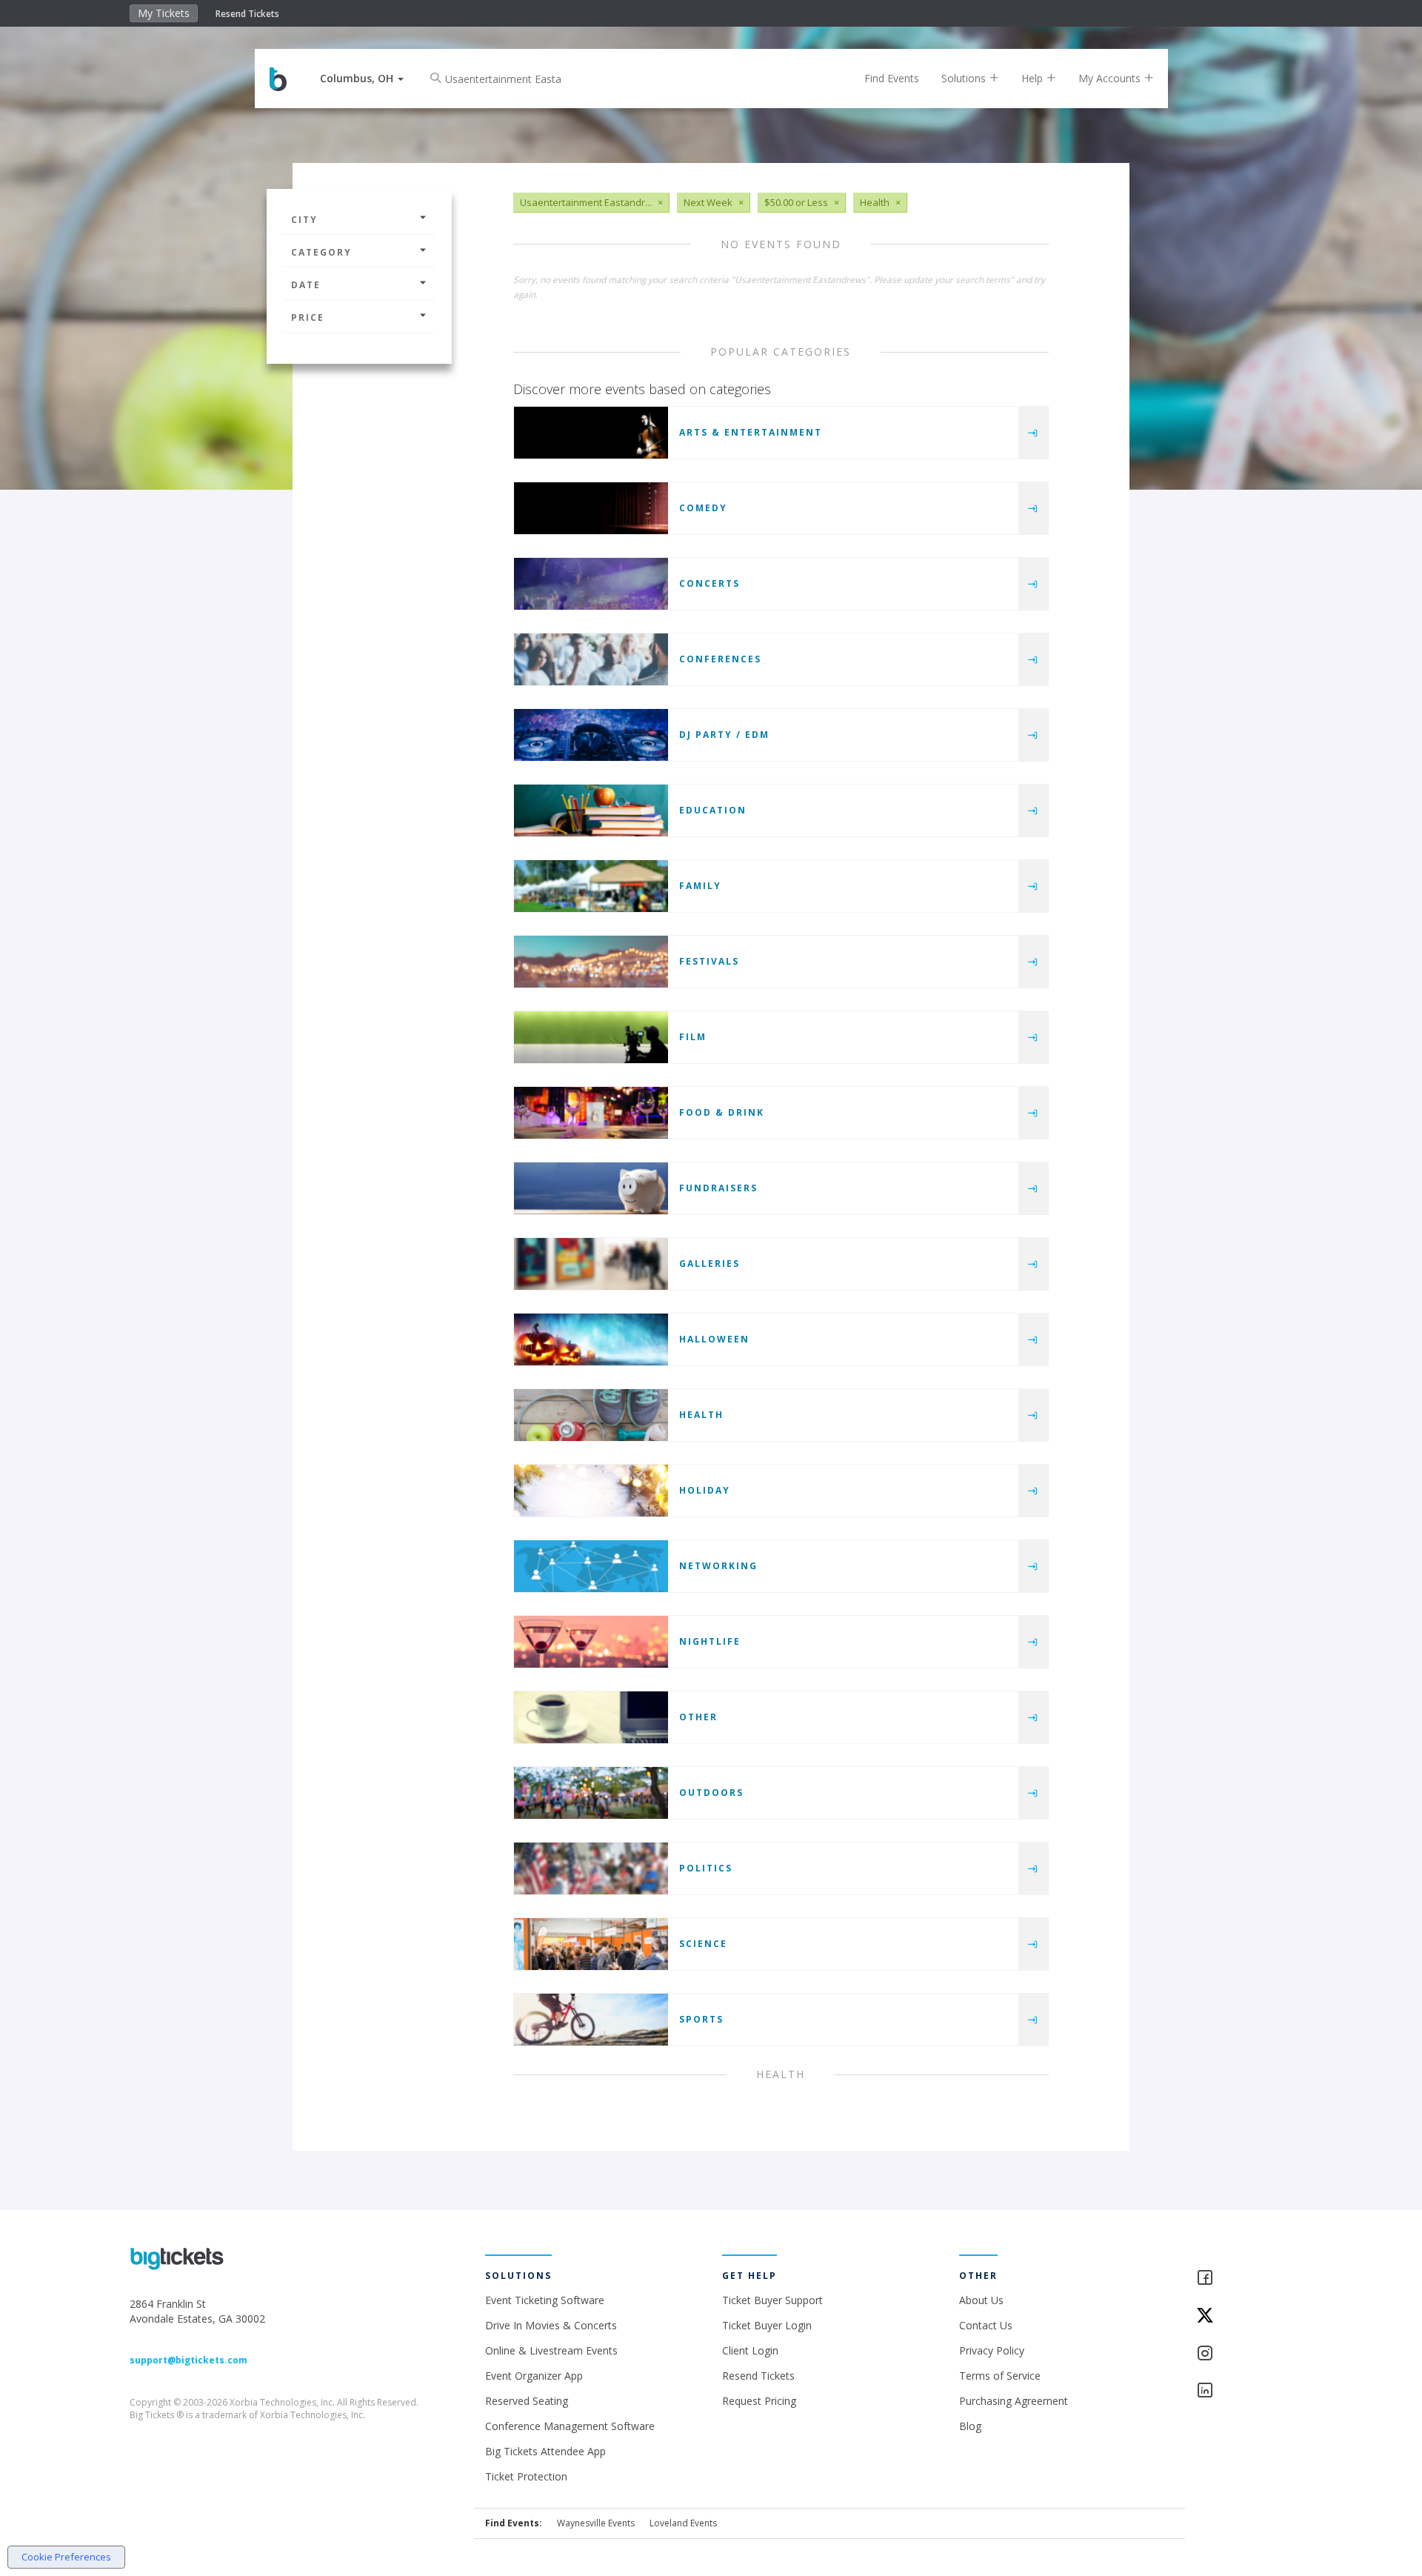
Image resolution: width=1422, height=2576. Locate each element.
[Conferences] (591, 659)
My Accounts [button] (1111, 78)
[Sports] (591, 2020)
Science (703, 1944)
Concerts (710, 583)
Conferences (720, 659)
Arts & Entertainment (751, 432)
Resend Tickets (247, 14)
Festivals (709, 961)
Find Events (892, 78)
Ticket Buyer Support (772, 2300)
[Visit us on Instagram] (1244, 2354)
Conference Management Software (570, 2426)
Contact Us (986, 2325)
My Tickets (164, 13)
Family (700, 886)
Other (698, 1717)
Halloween (714, 1339)
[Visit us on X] (1244, 2316)
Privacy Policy (992, 2350)
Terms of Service (1000, 2376)
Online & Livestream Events (551, 2350)
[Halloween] (591, 1339)
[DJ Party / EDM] (591, 735)
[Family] (591, 886)
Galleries (710, 1264)
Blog (970, 2426)
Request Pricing (759, 2401)
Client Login (750, 2350)
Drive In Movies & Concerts (551, 2325)
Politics (706, 1868)
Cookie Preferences (66, 2557)
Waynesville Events (596, 2523)
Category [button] (321, 252)
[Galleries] (591, 1264)
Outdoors (711, 1793)
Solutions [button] (965, 78)
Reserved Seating (527, 2401)
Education (713, 810)
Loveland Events (683, 2523)
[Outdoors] (591, 1793)
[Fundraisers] (591, 1188)
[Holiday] (591, 1491)
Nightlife (710, 1641)
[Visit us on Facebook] (1244, 2279)
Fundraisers (718, 1188)
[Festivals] (591, 962)
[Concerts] (591, 584)
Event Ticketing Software (545, 2300)
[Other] (591, 1717)
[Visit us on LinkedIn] (1244, 2391)
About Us (981, 2300)
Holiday (705, 1490)
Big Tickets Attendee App (545, 2451)
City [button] (304, 220)
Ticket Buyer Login (767, 2325)
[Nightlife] (591, 1642)
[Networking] (591, 1566)
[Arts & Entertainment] (591, 433)
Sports (701, 2019)
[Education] (591, 811)
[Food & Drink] (591, 1113)
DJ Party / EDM (724, 735)
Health (701, 1415)
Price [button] (308, 317)
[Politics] (591, 1868)
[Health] (591, 1415)
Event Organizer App (534, 2376)
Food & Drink (722, 1112)
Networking (718, 1566)
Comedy (703, 508)
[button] (362, 78)
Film (693, 1037)
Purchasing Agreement (1014, 2401)
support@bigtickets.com (188, 2360)
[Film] (591, 1037)
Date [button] (306, 285)
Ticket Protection (526, 2476)
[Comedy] (591, 508)
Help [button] (1034, 78)
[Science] (591, 1944)
